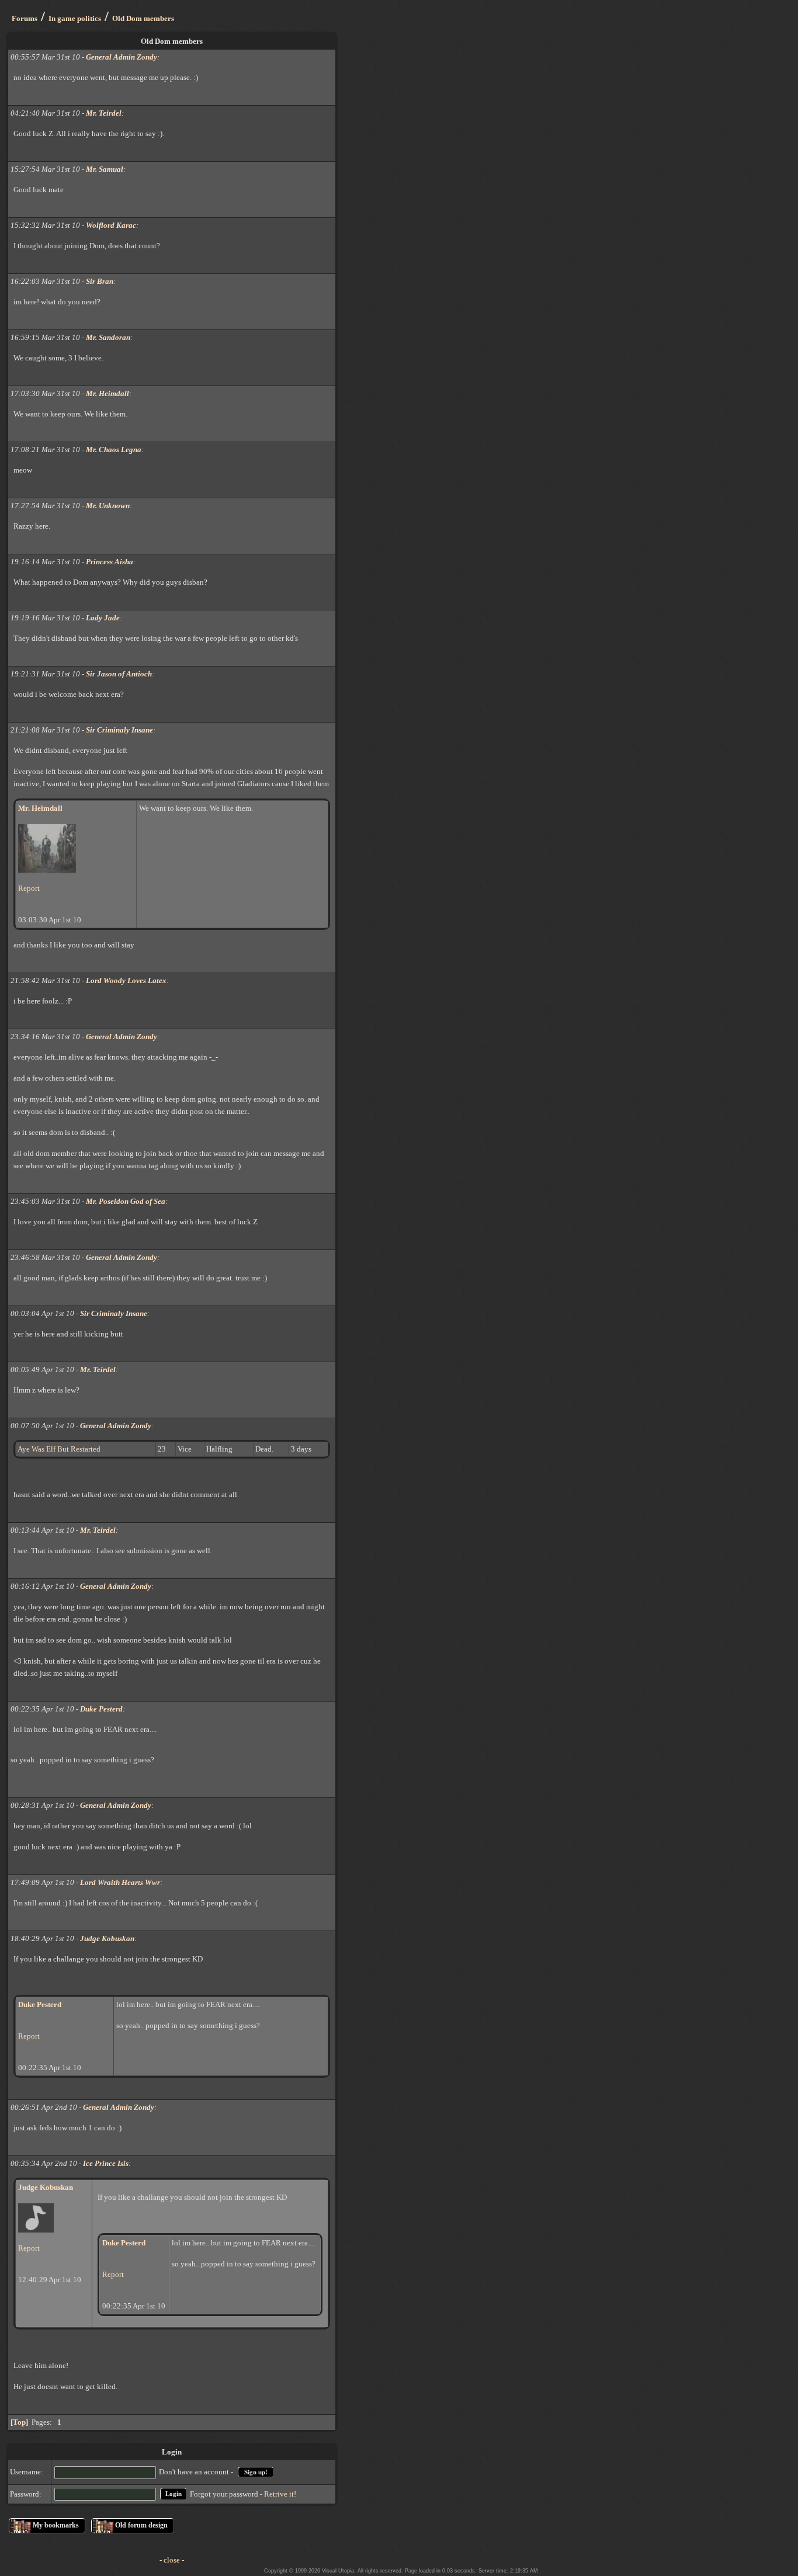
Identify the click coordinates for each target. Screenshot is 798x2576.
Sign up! (256, 2472)
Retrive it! (280, 2493)
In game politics (75, 18)
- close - (172, 2560)
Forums (25, 18)
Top (19, 2422)
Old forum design (141, 2525)
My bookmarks (56, 2525)
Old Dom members (143, 18)
